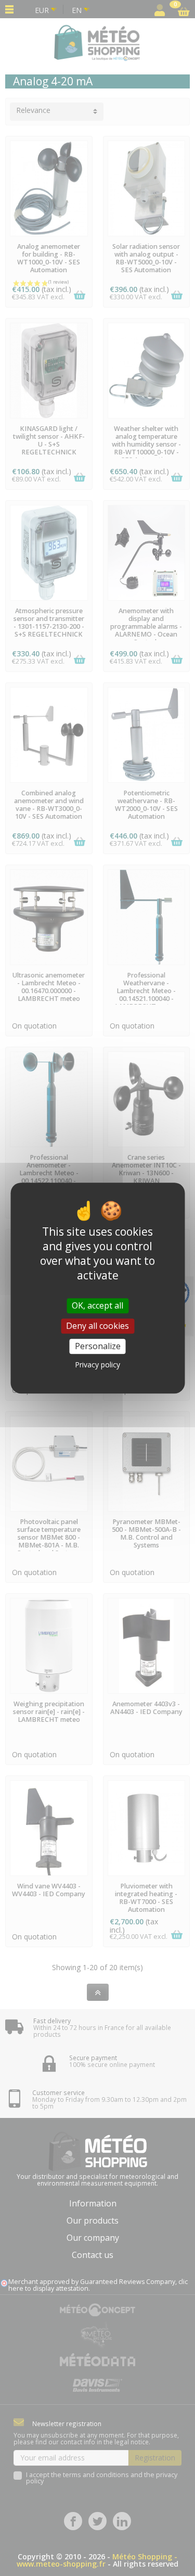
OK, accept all (97, 1305)
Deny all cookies (97, 1326)
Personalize (98, 1346)
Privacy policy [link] (97, 1365)
